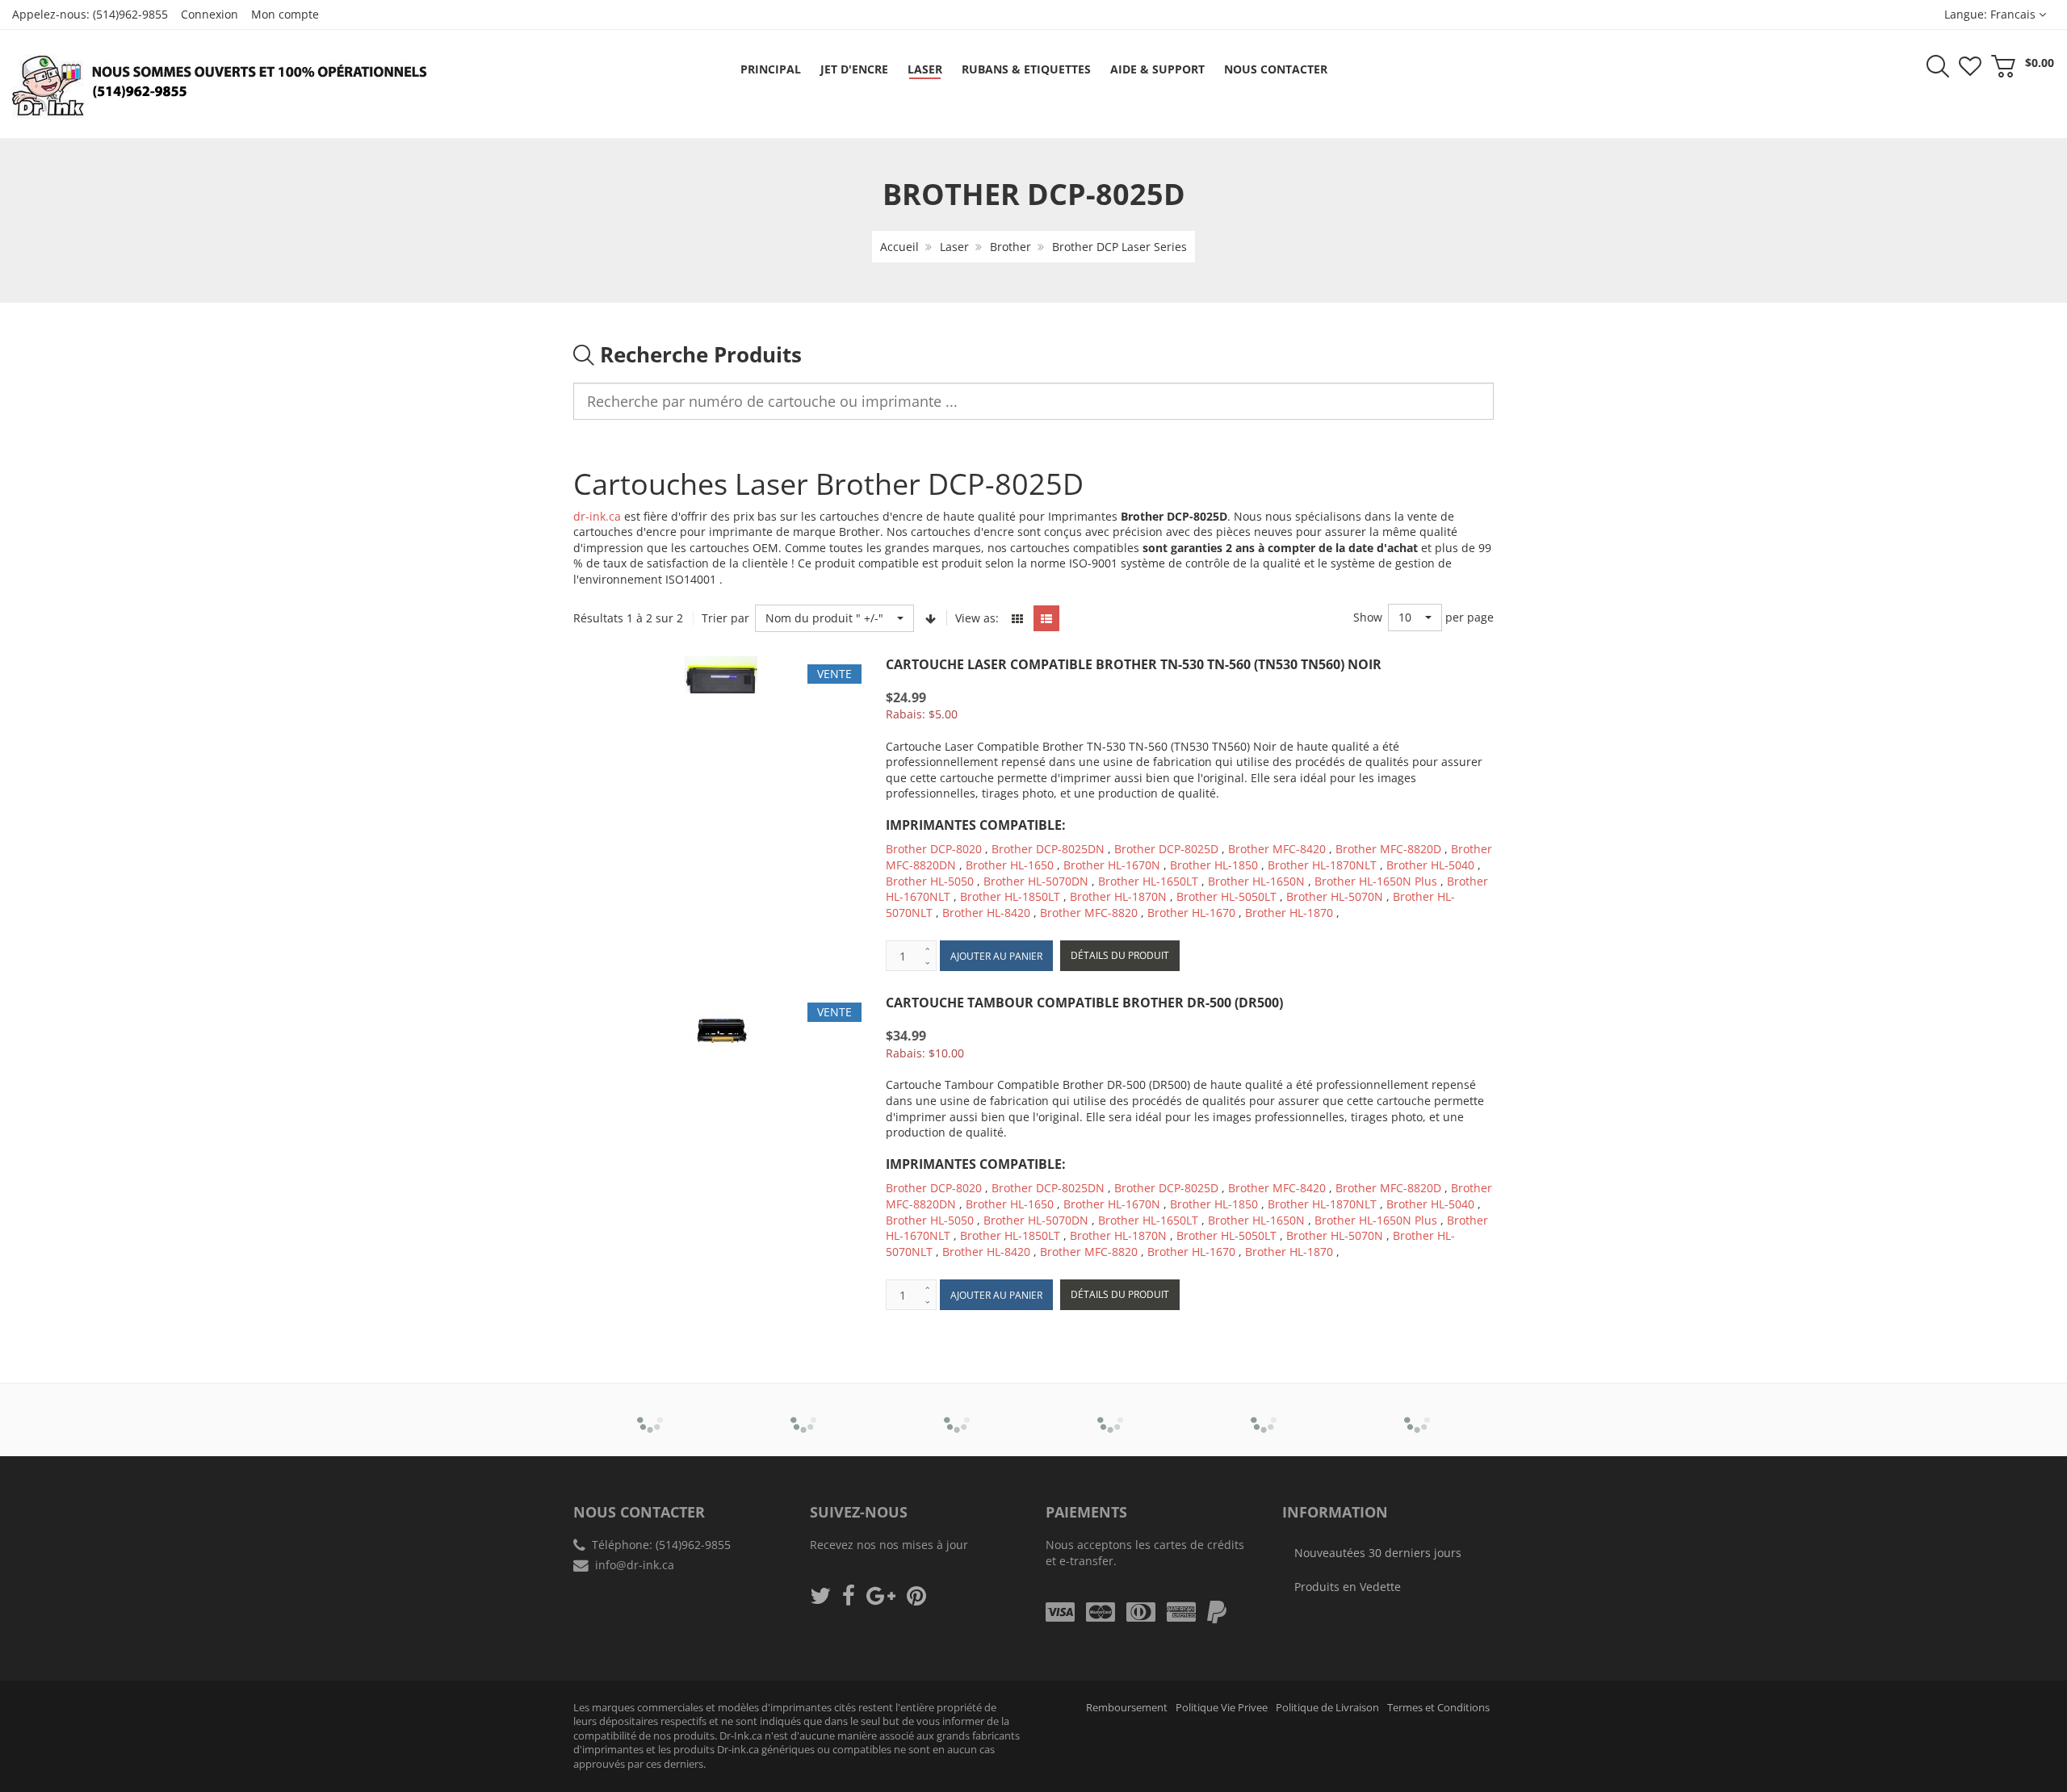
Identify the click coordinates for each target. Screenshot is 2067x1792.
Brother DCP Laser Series (1119, 247)
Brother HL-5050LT (1226, 896)
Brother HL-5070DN (1036, 881)
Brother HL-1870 (1291, 913)
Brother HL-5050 (930, 881)
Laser (954, 247)
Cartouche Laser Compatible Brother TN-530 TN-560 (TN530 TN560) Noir (1134, 664)
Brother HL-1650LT (1148, 881)
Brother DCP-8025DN (1048, 849)
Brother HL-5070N (1335, 896)
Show (1368, 617)
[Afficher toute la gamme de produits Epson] (1111, 1409)
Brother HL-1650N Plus (1376, 881)
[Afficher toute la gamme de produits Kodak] (1417, 1409)
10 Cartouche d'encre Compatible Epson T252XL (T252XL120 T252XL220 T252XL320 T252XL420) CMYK (172, 1736)
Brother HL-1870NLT (1322, 865)
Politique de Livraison (1327, 1708)
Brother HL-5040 (1430, 865)
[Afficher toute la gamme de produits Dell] (957, 1409)
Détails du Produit (1120, 955)
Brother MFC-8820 (1089, 913)
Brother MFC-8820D (1388, 849)
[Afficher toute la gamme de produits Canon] (804, 1409)
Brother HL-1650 (1010, 865)
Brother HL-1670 (1191, 913)
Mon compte (285, 14)
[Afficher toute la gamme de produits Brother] (650, 1409)
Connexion (210, 14)
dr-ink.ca (597, 516)
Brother (1010, 247)
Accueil (899, 247)
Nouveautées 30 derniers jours (1378, 1553)
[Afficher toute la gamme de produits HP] (1264, 1409)
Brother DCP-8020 (934, 849)
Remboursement (1127, 1708)
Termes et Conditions (1438, 1708)
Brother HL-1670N (1112, 865)
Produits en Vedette (1348, 1587)
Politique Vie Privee (1222, 1708)
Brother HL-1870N (1118, 896)
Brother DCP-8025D (1166, 849)
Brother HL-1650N (1256, 881)
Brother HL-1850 (1214, 865)
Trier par (725, 618)
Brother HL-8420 (986, 913)
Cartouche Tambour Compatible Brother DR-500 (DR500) (1084, 1003)
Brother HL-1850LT (1010, 896)
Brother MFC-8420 (1277, 849)
